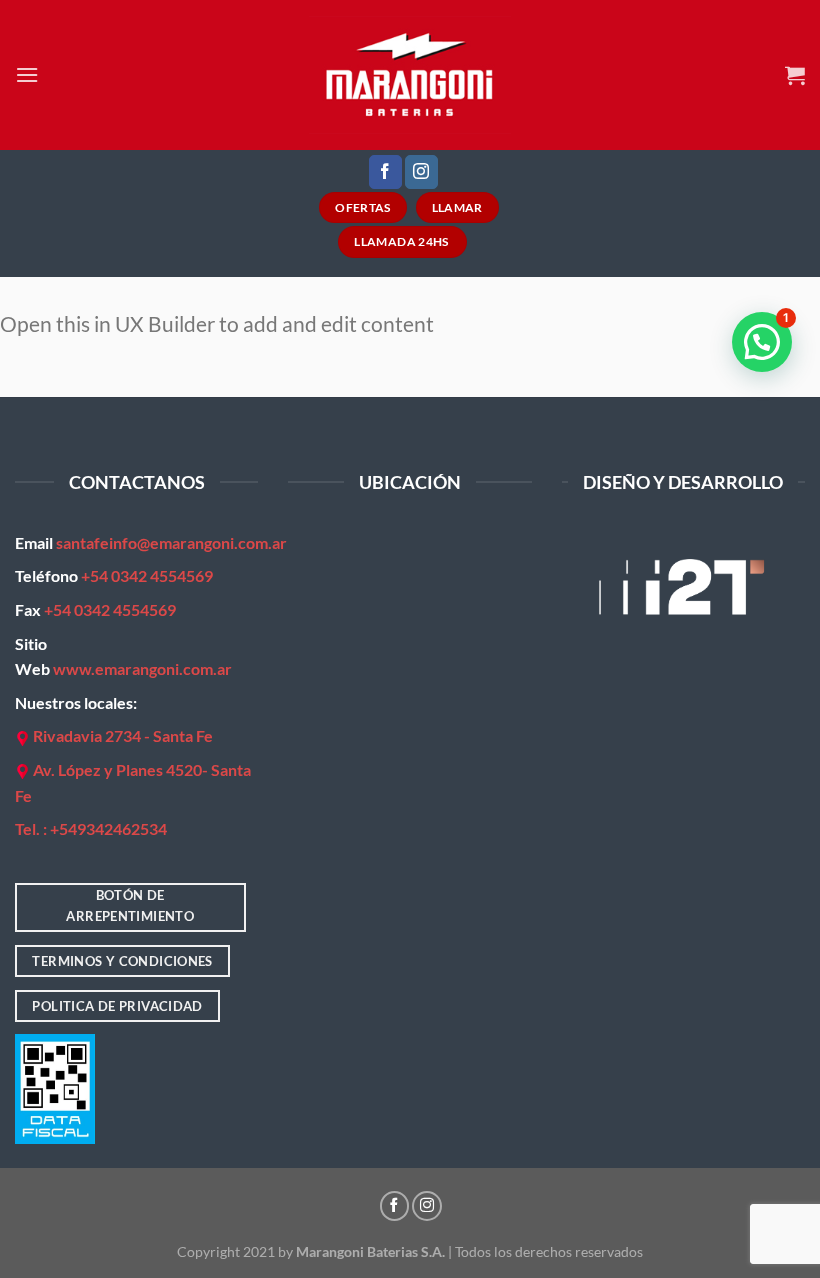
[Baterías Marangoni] (410, 74)
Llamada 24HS (402, 241)
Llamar (457, 207)
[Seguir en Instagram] (421, 172)
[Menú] (27, 74)
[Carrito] (795, 75)
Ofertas (363, 207)
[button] (762, 342)
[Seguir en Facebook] (385, 172)
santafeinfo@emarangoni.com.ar (171, 542)
